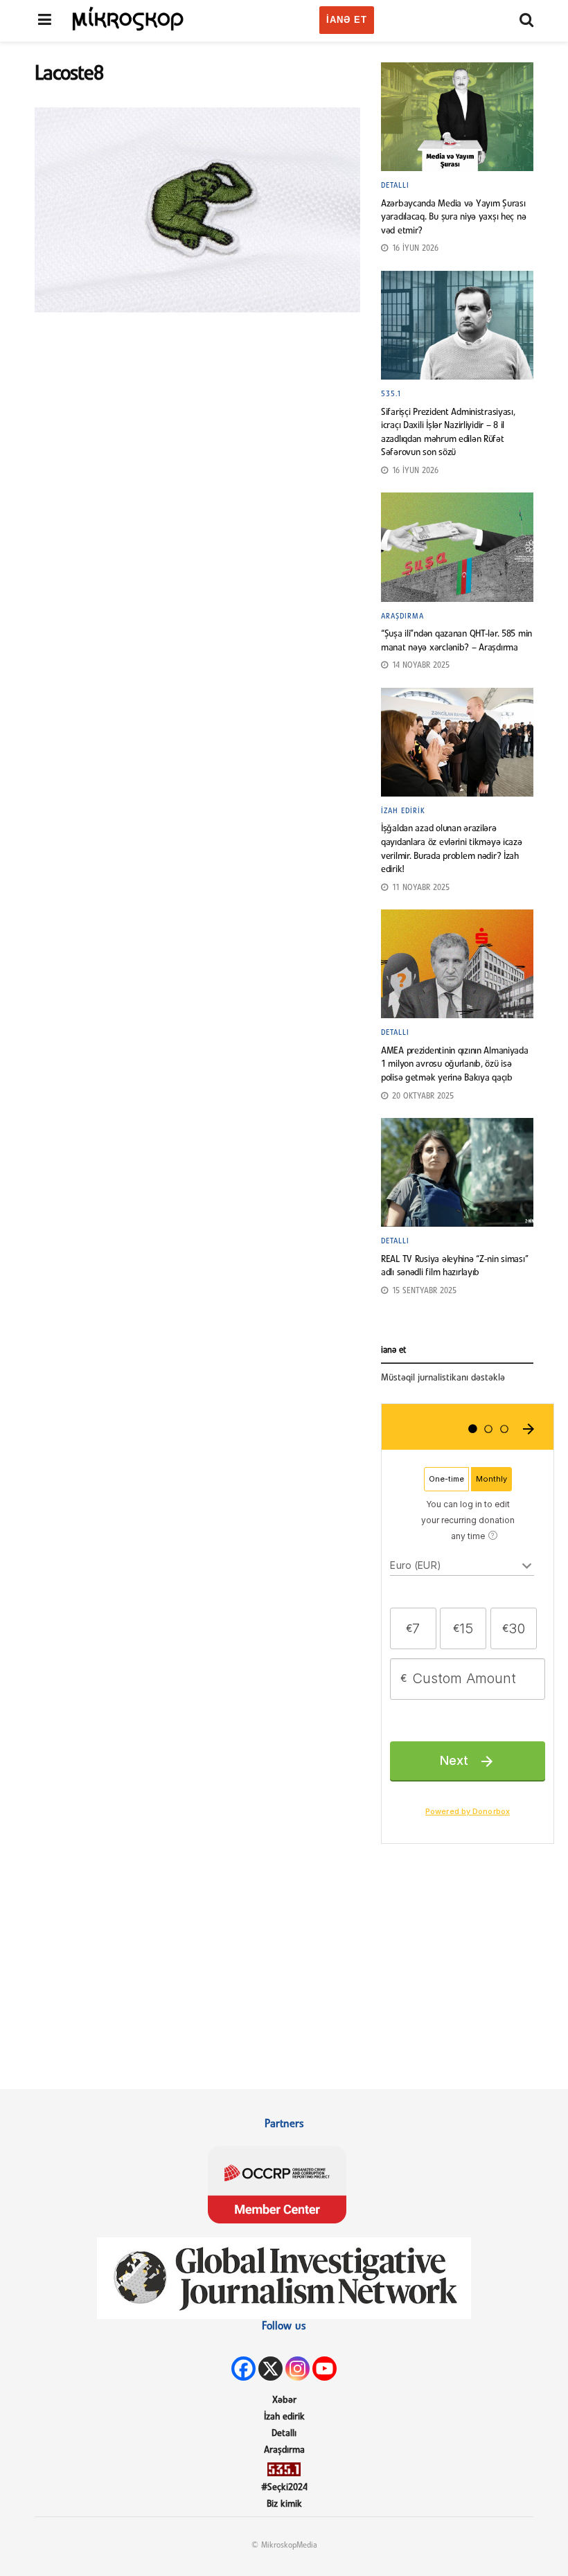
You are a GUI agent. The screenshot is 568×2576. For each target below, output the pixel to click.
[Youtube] (325, 2369)
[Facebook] (243, 2369)
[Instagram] (298, 2369)
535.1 (391, 394)
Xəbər (284, 2400)
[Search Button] (526, 21)
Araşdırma (402, 616)
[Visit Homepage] (128, 18)
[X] (270, 2369)
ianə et (347, 20)
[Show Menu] (45, 21)
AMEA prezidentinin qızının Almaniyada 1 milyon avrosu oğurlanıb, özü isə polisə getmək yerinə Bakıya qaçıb (455, 1065)
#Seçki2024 (284, 2488)
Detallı (395, 186)
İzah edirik (403, 811)
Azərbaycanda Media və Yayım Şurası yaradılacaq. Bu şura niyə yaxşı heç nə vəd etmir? (453, 217)
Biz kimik (284, 2504)
